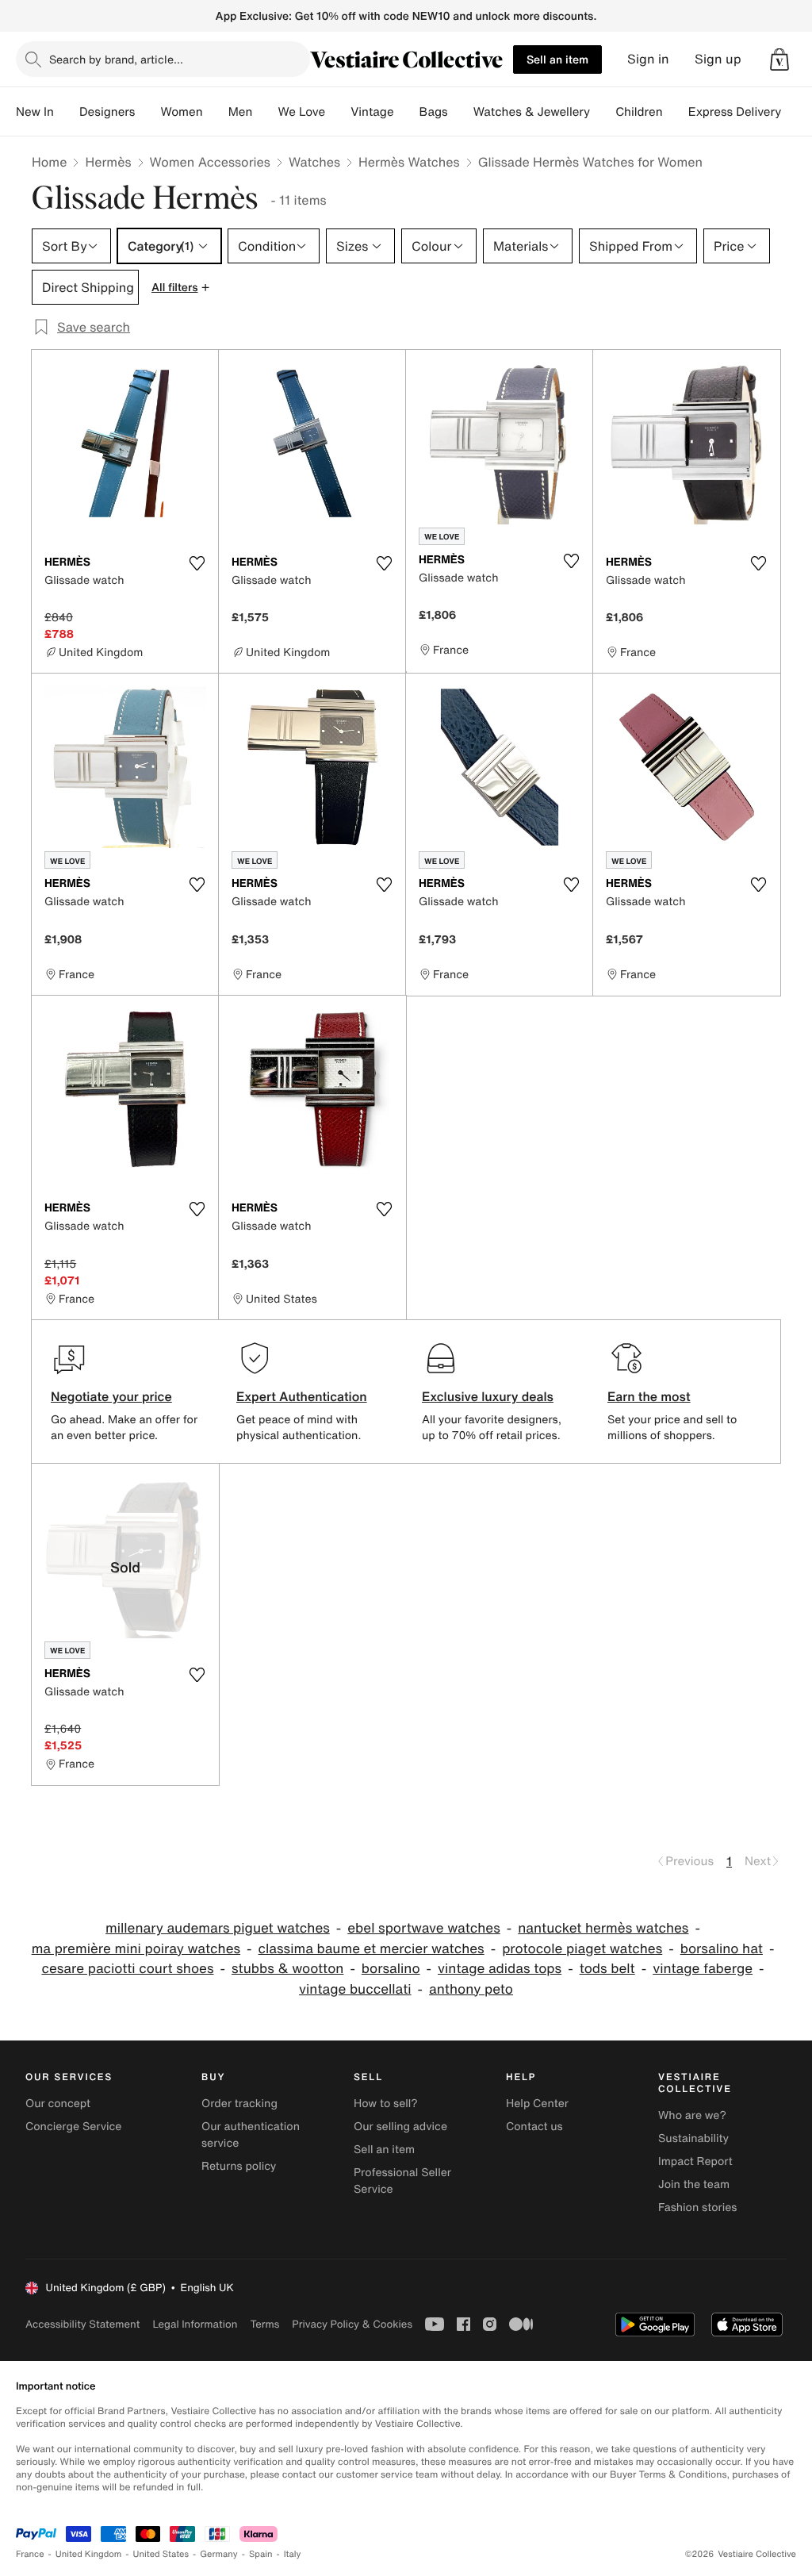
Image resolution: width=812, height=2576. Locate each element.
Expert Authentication (302, 1396)
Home (49, 162)
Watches (314, 162)
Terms (264, 2324)
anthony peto (471, 1989)
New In (35, 112)
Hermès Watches (409, 162)
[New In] (67, 112)
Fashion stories (697, 2207)
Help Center (537, 2104)
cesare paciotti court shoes (127, 1969)
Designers (107, 112)
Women (181, 112)
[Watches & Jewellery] (603, 112)
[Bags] (461, 112)
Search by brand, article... (116, 59)
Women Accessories (210, 162)
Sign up (718, 59)
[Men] (265, 112)
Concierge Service (73, 2127)
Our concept (58, 2104)
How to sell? (386, 2104)
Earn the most (649, 1396)
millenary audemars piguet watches (218, 1928)
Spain (261, 2554)
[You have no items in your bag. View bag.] (779, 60)
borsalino (391, 1969)
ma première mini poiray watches (136, 1949)
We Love (301, 112)
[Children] (676, 112)
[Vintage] (407, 112)
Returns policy (239, 2166)
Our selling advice (400, 2127)
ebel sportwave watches (423, 1928)
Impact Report (695, 2161)
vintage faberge (703, 1969)
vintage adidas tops (500, 1969)
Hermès (108, 162)
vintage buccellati (355, 1989)
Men (241, 112)
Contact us (534, 2127)
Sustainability (693, 2138)
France (30, 2554)
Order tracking (239, 2104)
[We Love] (338, 112)
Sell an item (557, 59)
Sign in (648, 59)
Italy (293, 2554)
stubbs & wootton (287, 1969)
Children (639, 112)
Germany (219, 2554)
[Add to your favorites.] (197, 563)
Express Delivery (735, 112)
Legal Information (195, 2324)
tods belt (607, 1969)
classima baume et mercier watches (372, 1949)
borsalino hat (722, 1949)
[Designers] (147, 112)
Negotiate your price (111, 1396)
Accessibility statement (82, 2324)
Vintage (372, 112)
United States (161, 2554)
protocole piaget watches (582, 1949)
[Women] (216, 112)
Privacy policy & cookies (352, 2324)
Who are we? (692, 2115)
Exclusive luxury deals (488, 1396)
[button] (779, 60)
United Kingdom (89, 2554)
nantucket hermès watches (603, 1928)
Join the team (694, 2184)
